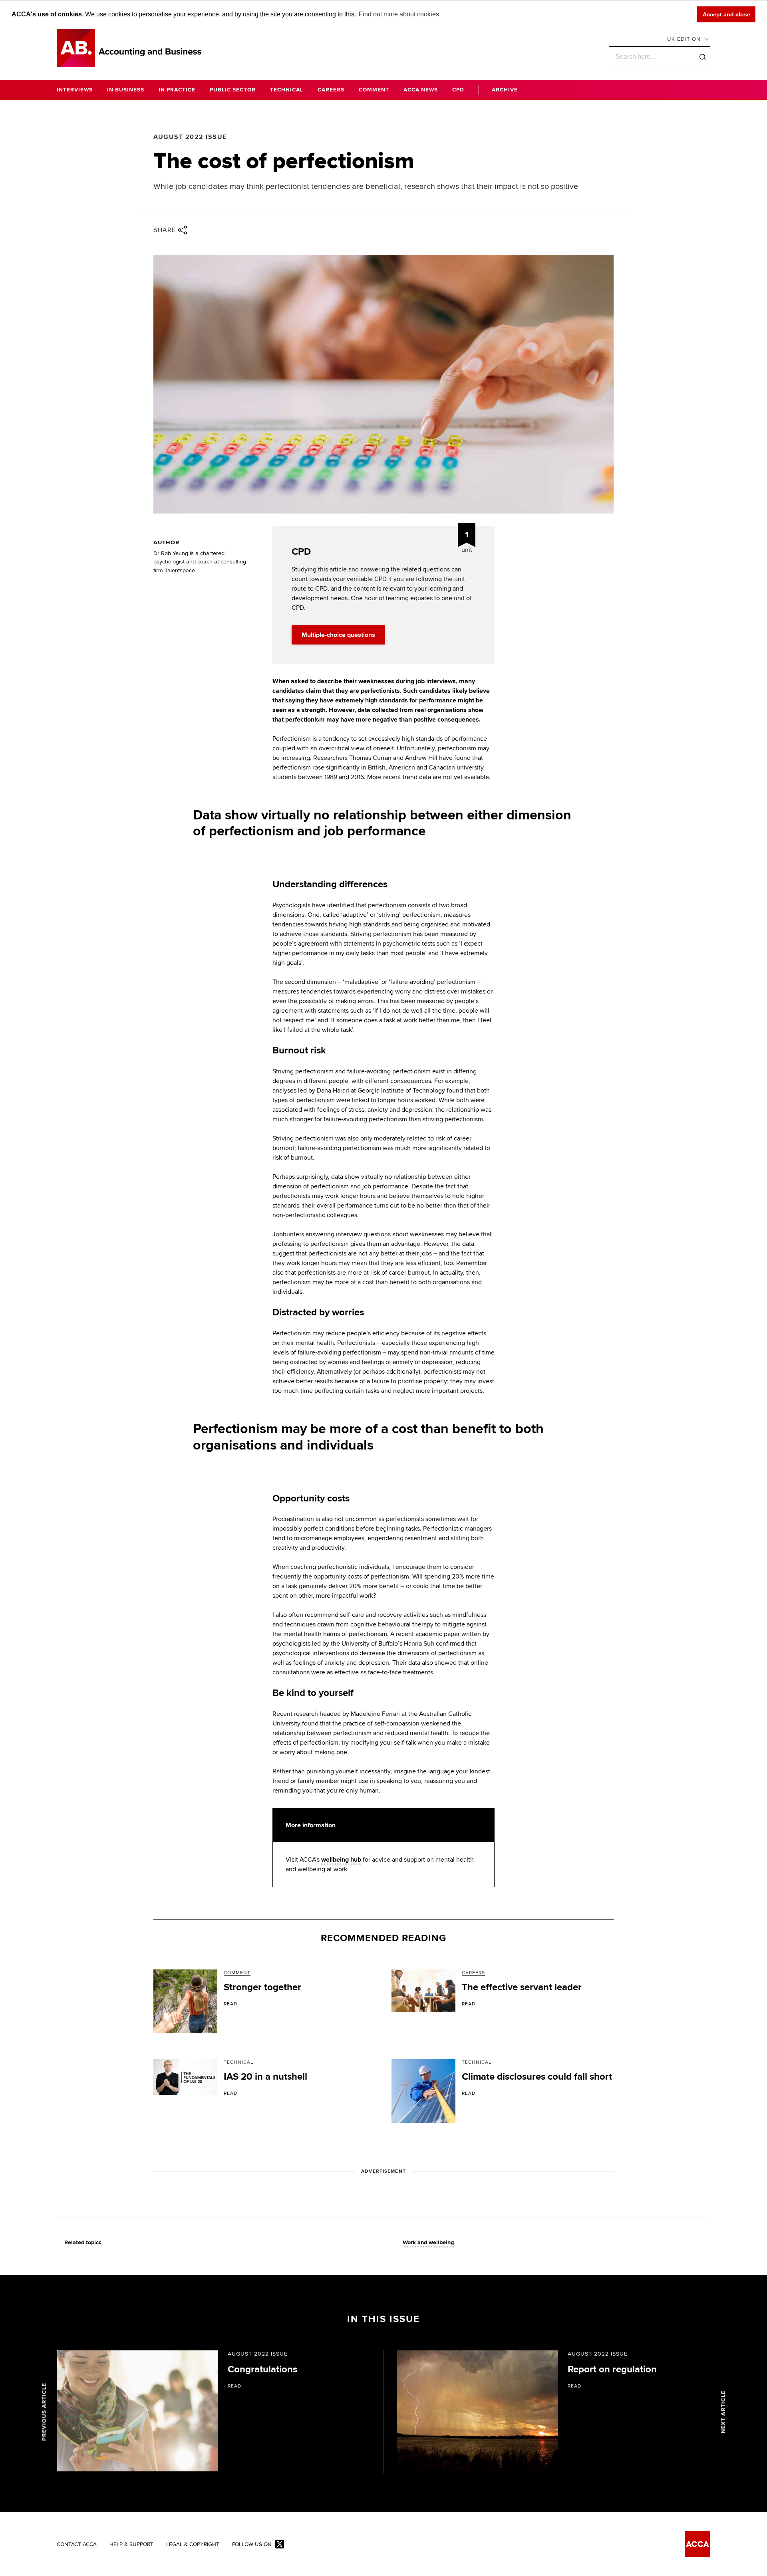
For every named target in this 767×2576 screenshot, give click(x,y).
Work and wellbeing (428, 2243)
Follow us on (252, 2545)
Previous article (44, 2412)
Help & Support (131, 2545)
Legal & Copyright (193, 2545)
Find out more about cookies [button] (399, 14)
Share (165, 230)
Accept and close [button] (726, 14)
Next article (723, 2412)
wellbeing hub (341, 1860)
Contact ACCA (77, 2545)
